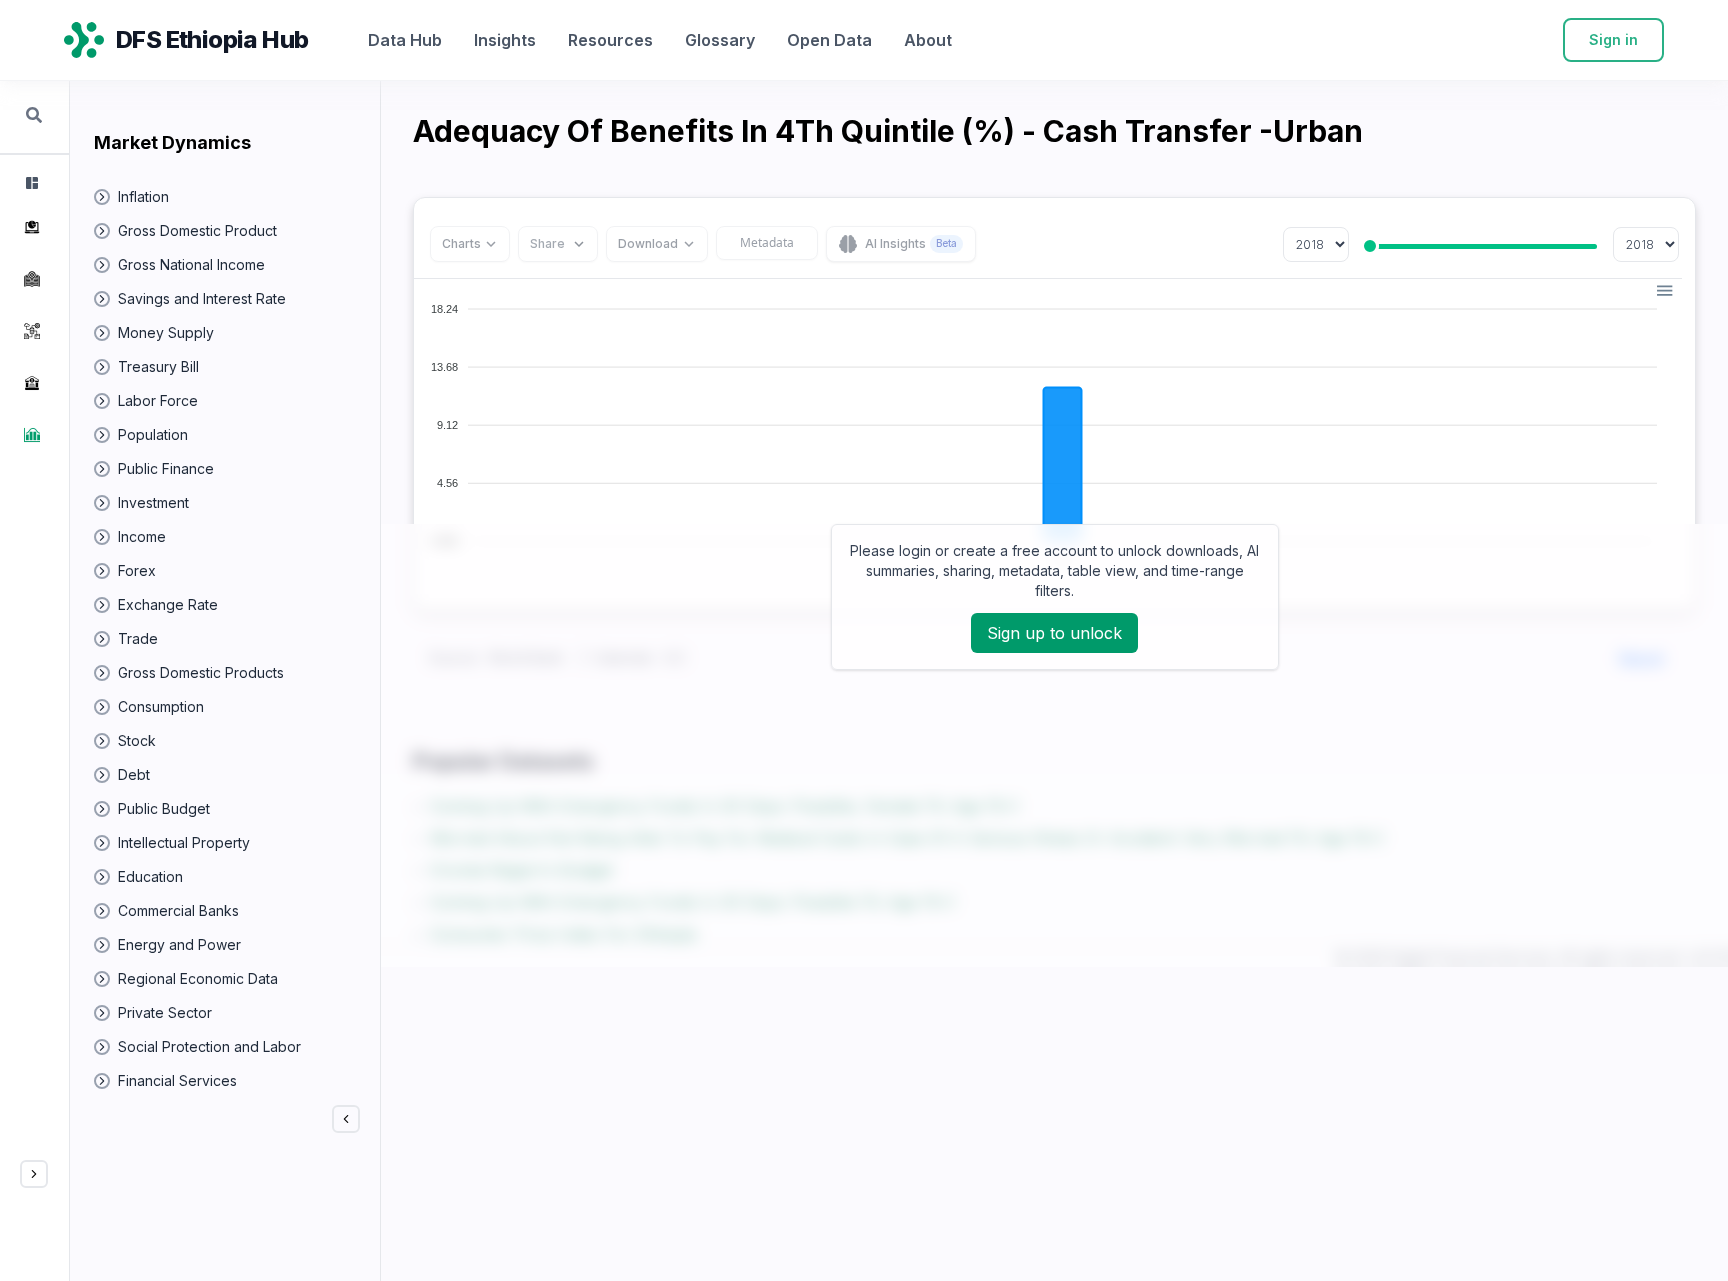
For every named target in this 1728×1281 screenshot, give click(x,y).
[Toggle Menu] (34, 1174)
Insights (505, 40)
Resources (610, 40)
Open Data (829, 40)
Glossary (720, 40)
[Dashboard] (30, 183)
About (928, 40)
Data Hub (405, 40)
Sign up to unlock (1054, 633)
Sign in (1613, 39)
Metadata (767, 242)
